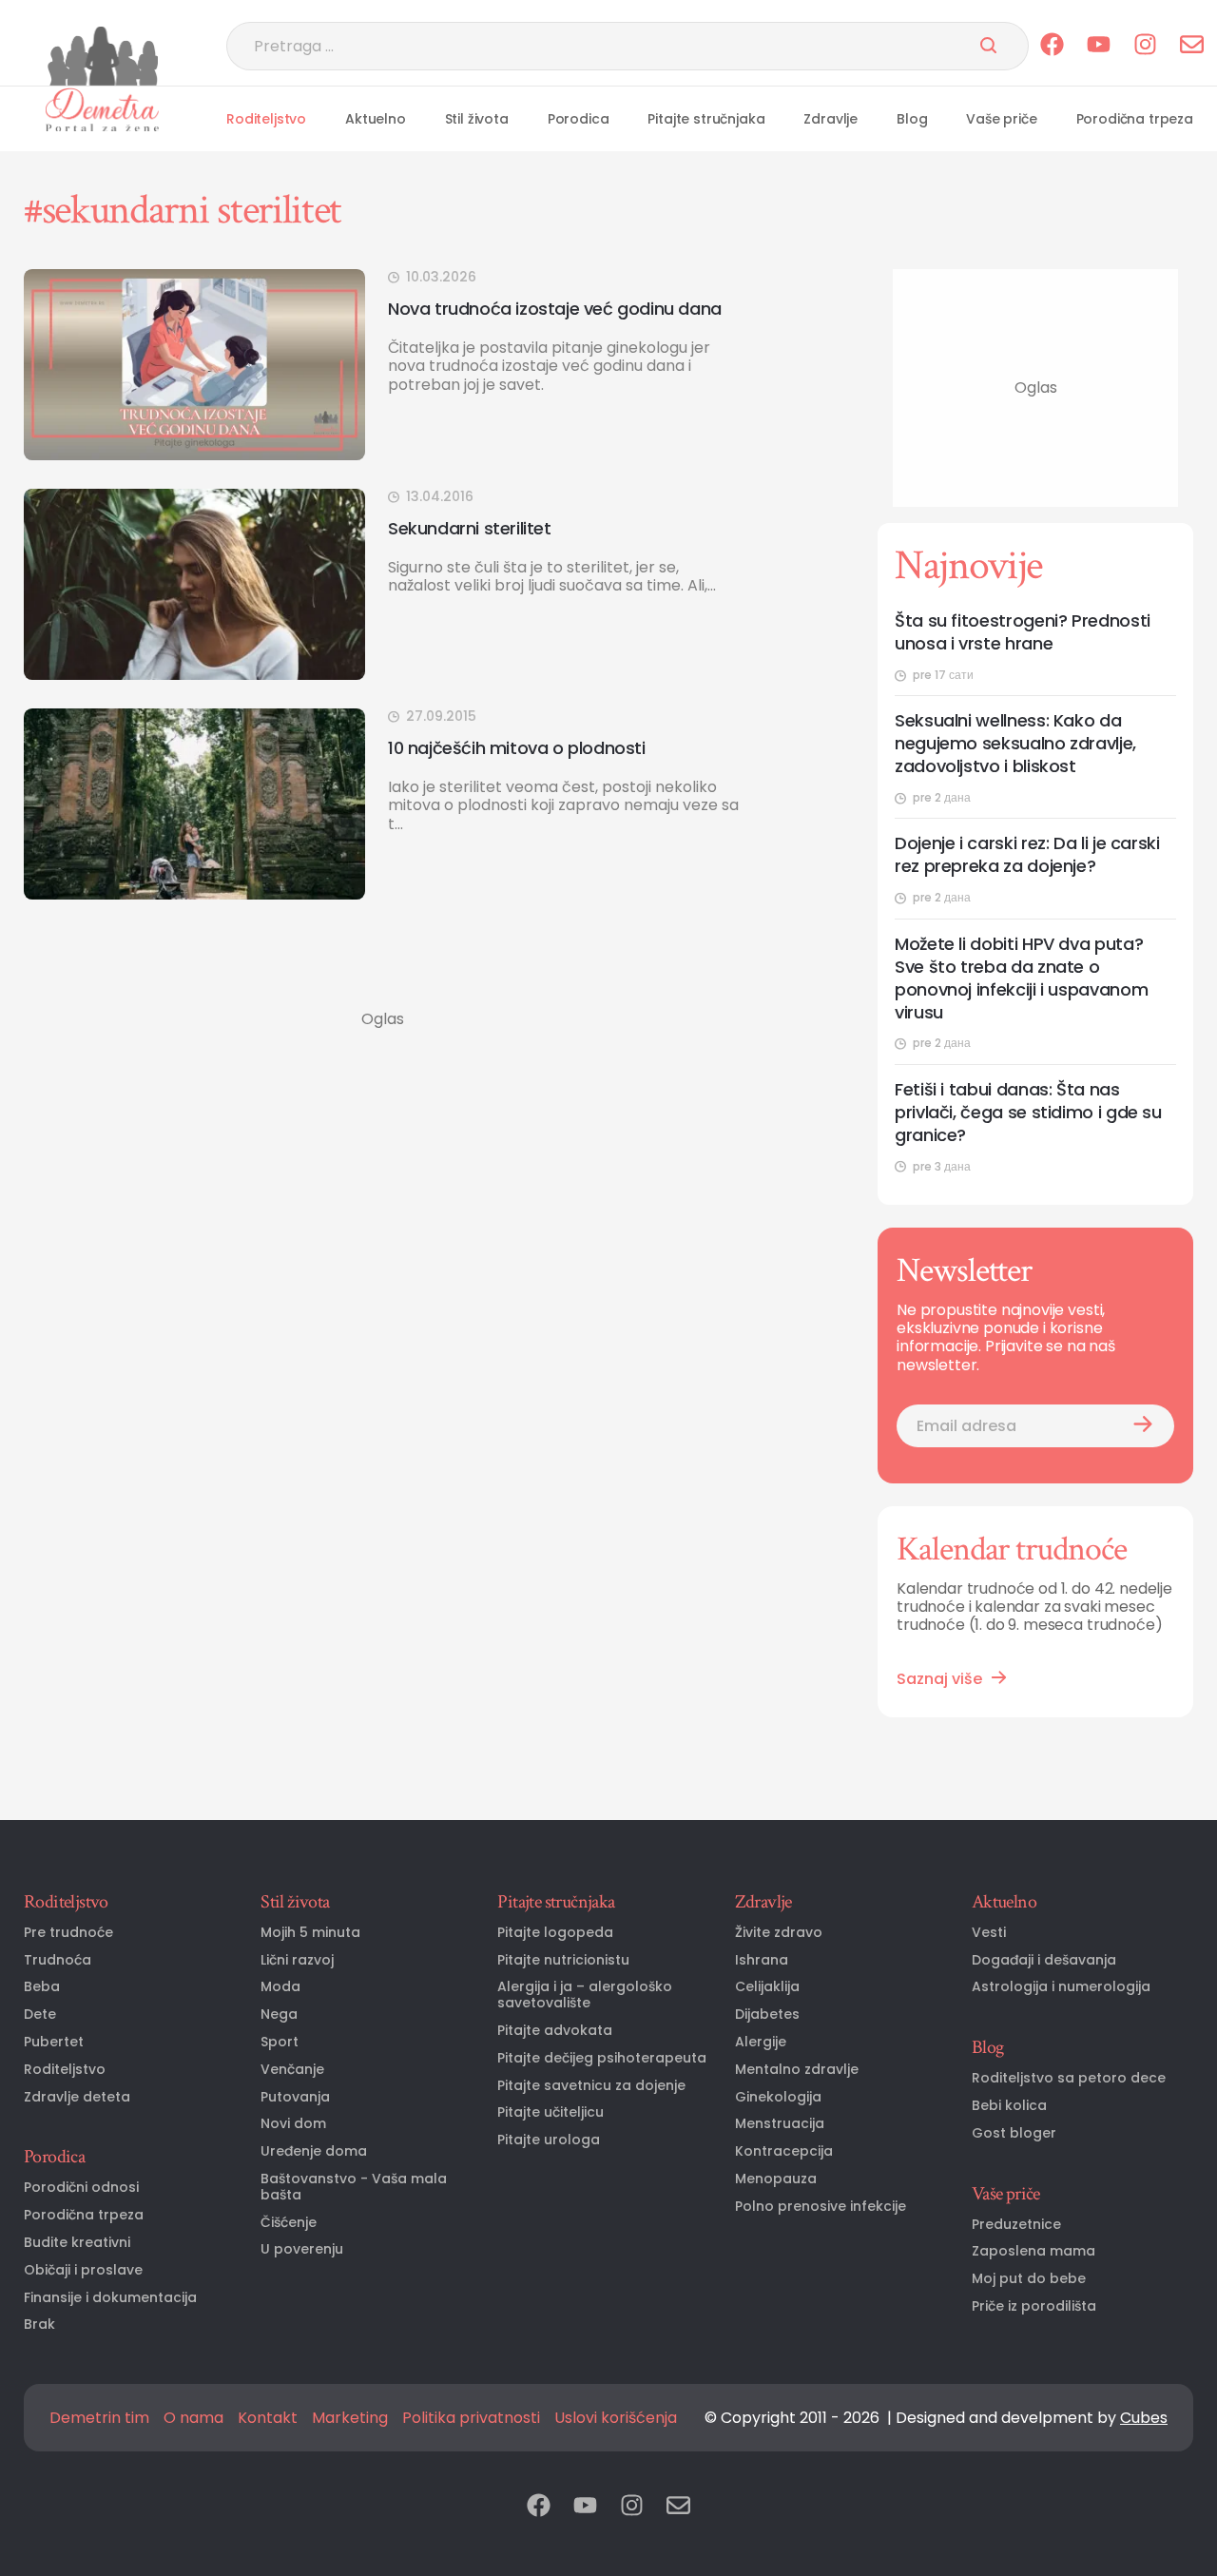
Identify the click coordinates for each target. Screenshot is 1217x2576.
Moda (280, 1987)
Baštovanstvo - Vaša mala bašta (354, 2187)
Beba (42, 1987)
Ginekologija (778, 2097)
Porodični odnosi (81, 2188)
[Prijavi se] (1143, 1426)
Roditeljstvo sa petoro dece (1069, 2078)
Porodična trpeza (1135, 119)
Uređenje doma (314, 2151)
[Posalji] (988, 47)
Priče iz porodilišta (1034, 2306)
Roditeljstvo (266, 119)
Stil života (477, 119)
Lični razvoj (297, 1960)
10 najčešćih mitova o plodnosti (517, 748)
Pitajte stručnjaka (706, 119)
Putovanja (295, 2097)
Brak (39, 2324)
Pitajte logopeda (555, 1933)
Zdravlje (831, 119)
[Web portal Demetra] (102, 109)
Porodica (579, 119)
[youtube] (1099, 46)
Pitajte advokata (555, 2031)
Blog (912, 119)
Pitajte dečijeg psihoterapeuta (602, 2058)
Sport (280, 2042)
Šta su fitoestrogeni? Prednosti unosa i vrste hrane (1023, 632)
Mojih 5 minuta (310, 1933)
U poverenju (302, 2249)
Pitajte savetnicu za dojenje (591, 2086)
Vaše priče (1001, 119)
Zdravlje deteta (77, 2097)
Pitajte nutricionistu (563, 1960)
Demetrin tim (99, 2418)
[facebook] (1052, 46)
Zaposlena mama (1033, 2251)
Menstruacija (780, 2124)
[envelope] (1192, 46)
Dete (40, 2014)
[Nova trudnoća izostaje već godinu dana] (194, 365)
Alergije (761, 2042)
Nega (279, 2014)
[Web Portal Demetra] (102, 56)
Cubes (1144, 2418)
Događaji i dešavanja (1044, 1960)
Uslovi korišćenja (616, 2418)
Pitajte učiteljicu (551, 2112)
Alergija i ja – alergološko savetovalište (585, 1995)
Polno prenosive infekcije (821, 2207)
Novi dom (293, 2124)
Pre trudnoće (68, 1933)
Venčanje (292, 2070)
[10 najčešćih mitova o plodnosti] (194, 804)
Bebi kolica (1009, 2106)
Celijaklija (767, 1987)
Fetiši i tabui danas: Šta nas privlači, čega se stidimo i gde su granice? (1028, 1113)
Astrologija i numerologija (1061, 1987)
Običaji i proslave (83, 2270)
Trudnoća (58, 1960)
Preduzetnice (1016, 2225)
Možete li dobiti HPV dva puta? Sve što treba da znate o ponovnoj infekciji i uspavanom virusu (1021, 978)
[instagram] (1145, 46)
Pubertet (54, 2042)
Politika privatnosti (471, 2418)
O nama (193, 2418)
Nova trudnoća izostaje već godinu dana (555, 309)
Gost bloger (1014, 2133)
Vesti (989, 1933)
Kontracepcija (784, 2151)
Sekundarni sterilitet (470, 528)
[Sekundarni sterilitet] (194, 584)
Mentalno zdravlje (797, 2070)
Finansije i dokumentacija (110, 2298)
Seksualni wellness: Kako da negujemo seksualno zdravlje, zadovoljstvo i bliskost (1015, 744)
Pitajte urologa (549, 2140)
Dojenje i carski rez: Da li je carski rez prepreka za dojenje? (1027, 855)
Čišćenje (289, 2223)
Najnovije (968, 566)
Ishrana (762, 1960)
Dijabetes (767, 2014)
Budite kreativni (77, 2243)
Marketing (350, 2418)
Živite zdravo (779, 1933)
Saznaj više (939, 1679)
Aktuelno (376, 119)
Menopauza (776, 2179)
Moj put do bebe (1029, 2279)
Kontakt (268, 2418)
